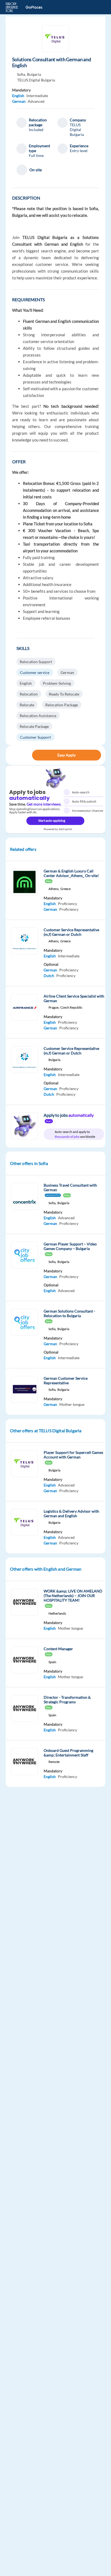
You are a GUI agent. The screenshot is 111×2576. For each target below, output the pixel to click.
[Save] (27, 755)
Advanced (36, 101)
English (18, 96)
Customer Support (35, 737)
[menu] (98, 7)
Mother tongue (72, 1404)
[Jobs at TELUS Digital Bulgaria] (55, 39)
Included (36, 130)
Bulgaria (34, 74)
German (19, 101)
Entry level (79, 151)
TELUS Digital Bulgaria (36, 80)
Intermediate (37, 96)
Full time (36, 155)
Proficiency (67, 904)
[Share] (16, 755)
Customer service (35, 672)
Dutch (49, 976)
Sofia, (21, 74)
